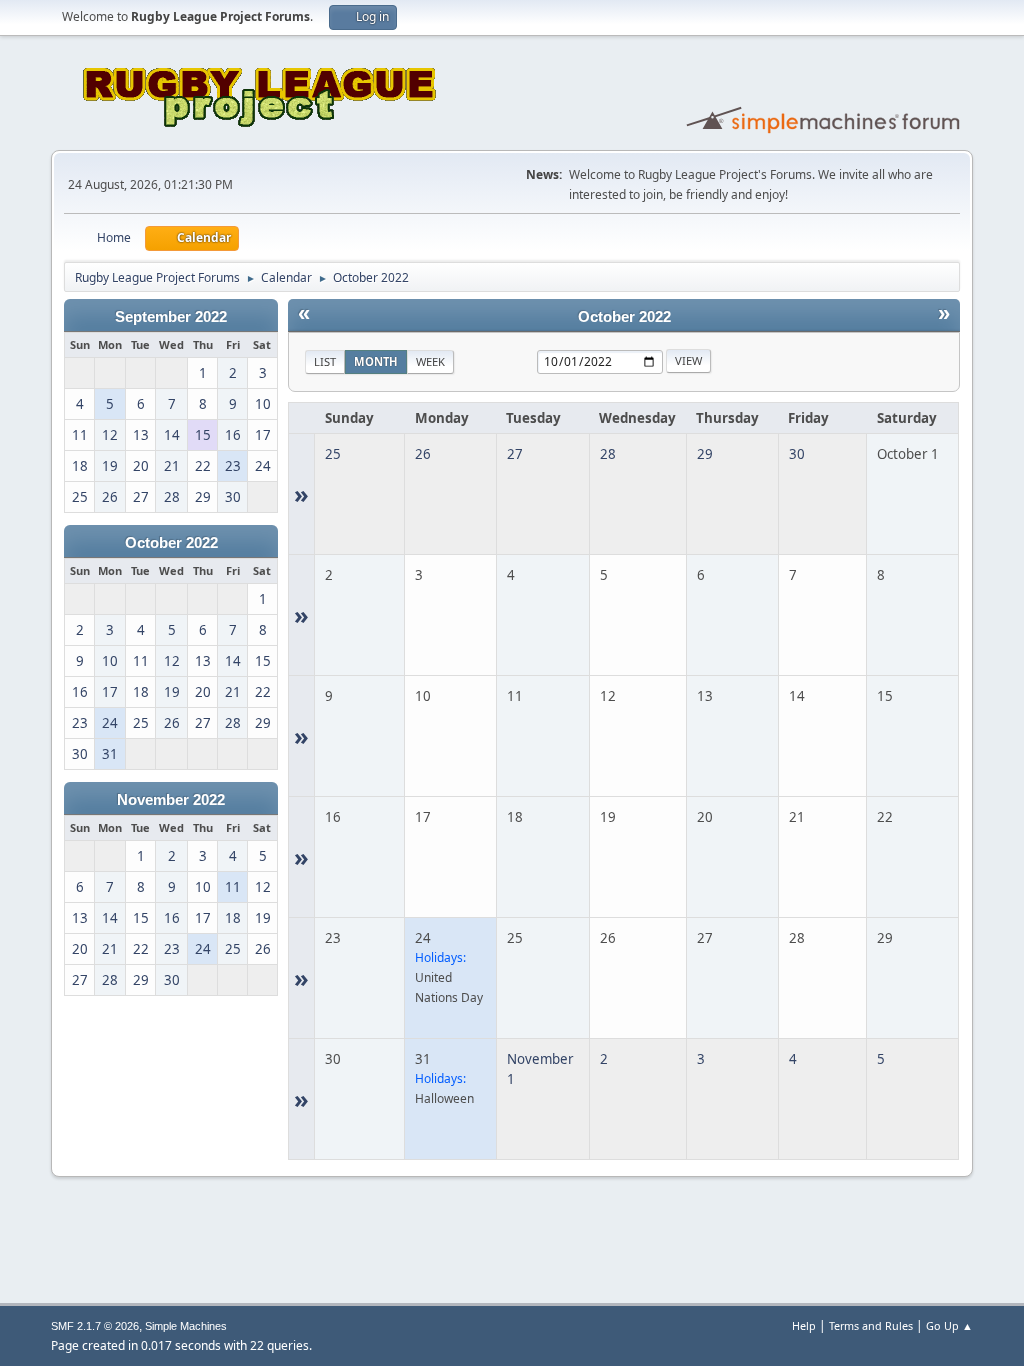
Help (804, 1325)
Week (430, 361)
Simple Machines (186, 1326)
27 (515, 454)
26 (423, 454)
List (325, 361)
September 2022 (171, 317)
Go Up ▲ (949, 1325)
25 (333, 454)
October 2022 (171, 543)
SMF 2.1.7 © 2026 (95, 1326)
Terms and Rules (871, 1325)
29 (705, 454)
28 (608, 454)
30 (797, 454)
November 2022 (171, 800)
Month (376, 361)
